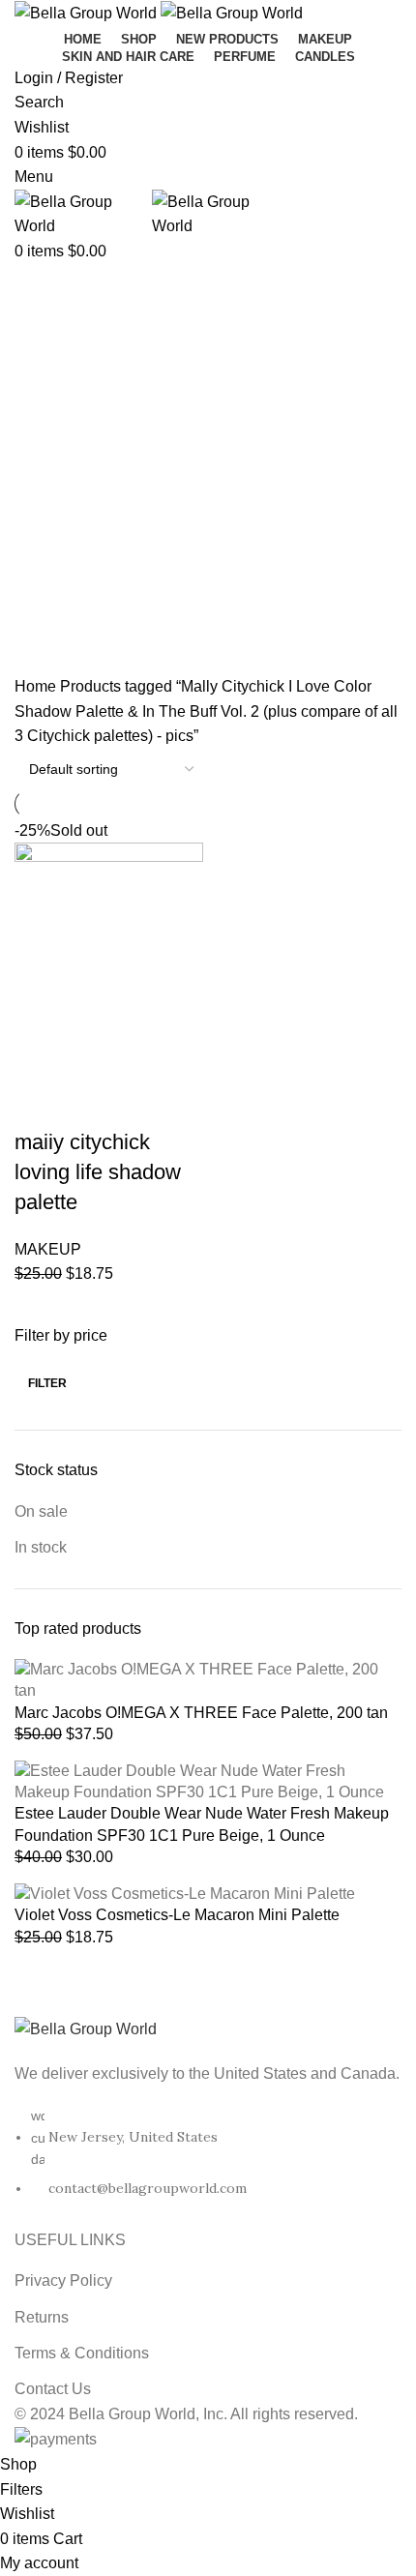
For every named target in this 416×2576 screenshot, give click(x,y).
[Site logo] (88, 12)
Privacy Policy (63, 2280)
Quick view (91, 1055)
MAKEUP (48, 1249)
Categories (55, 496)
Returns (42, 2317)
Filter (47, 1383)
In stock (41, 1547)
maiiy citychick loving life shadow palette (98, 1172)
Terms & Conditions (82, 2353)
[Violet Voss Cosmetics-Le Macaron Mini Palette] (185, 1893)
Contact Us (53, 2389)
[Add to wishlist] (39, 1104)
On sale (41, 1511)
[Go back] (39, 288)
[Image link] (86, 2028)
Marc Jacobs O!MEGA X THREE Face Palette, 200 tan (201, 1713)
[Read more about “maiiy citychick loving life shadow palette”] (39, 1055)
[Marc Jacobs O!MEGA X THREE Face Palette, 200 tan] (208, 1680)
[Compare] (143, 1055)
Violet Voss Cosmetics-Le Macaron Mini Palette (177, 1915)
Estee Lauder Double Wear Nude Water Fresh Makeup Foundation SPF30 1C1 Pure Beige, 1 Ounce (202, 1824)
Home (37, 686)
